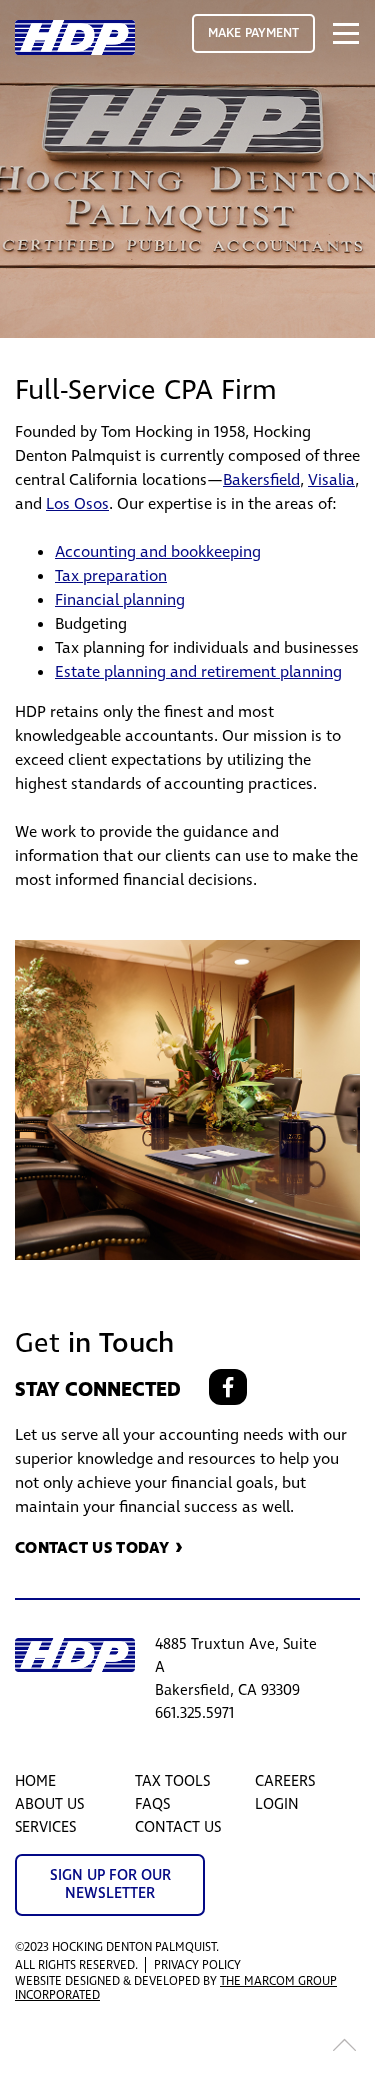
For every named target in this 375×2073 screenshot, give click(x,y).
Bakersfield (261, 480)
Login (277, 1804)
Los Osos (77, 504)
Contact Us (178, 1827)
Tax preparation (111, 576)
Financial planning (120, 600)
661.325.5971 (194, 1713)
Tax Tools (172, 1781)
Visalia (331, 480)
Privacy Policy (197, 1965)
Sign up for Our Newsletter (110, 1884)
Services (45, 1827)
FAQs (152, 1804)
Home (35, 1781)
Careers (285, 1781)
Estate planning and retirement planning (198, 672)
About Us (49, 1804)
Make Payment (253, 33)
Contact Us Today (92, 1547)
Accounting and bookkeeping (158, 552)
